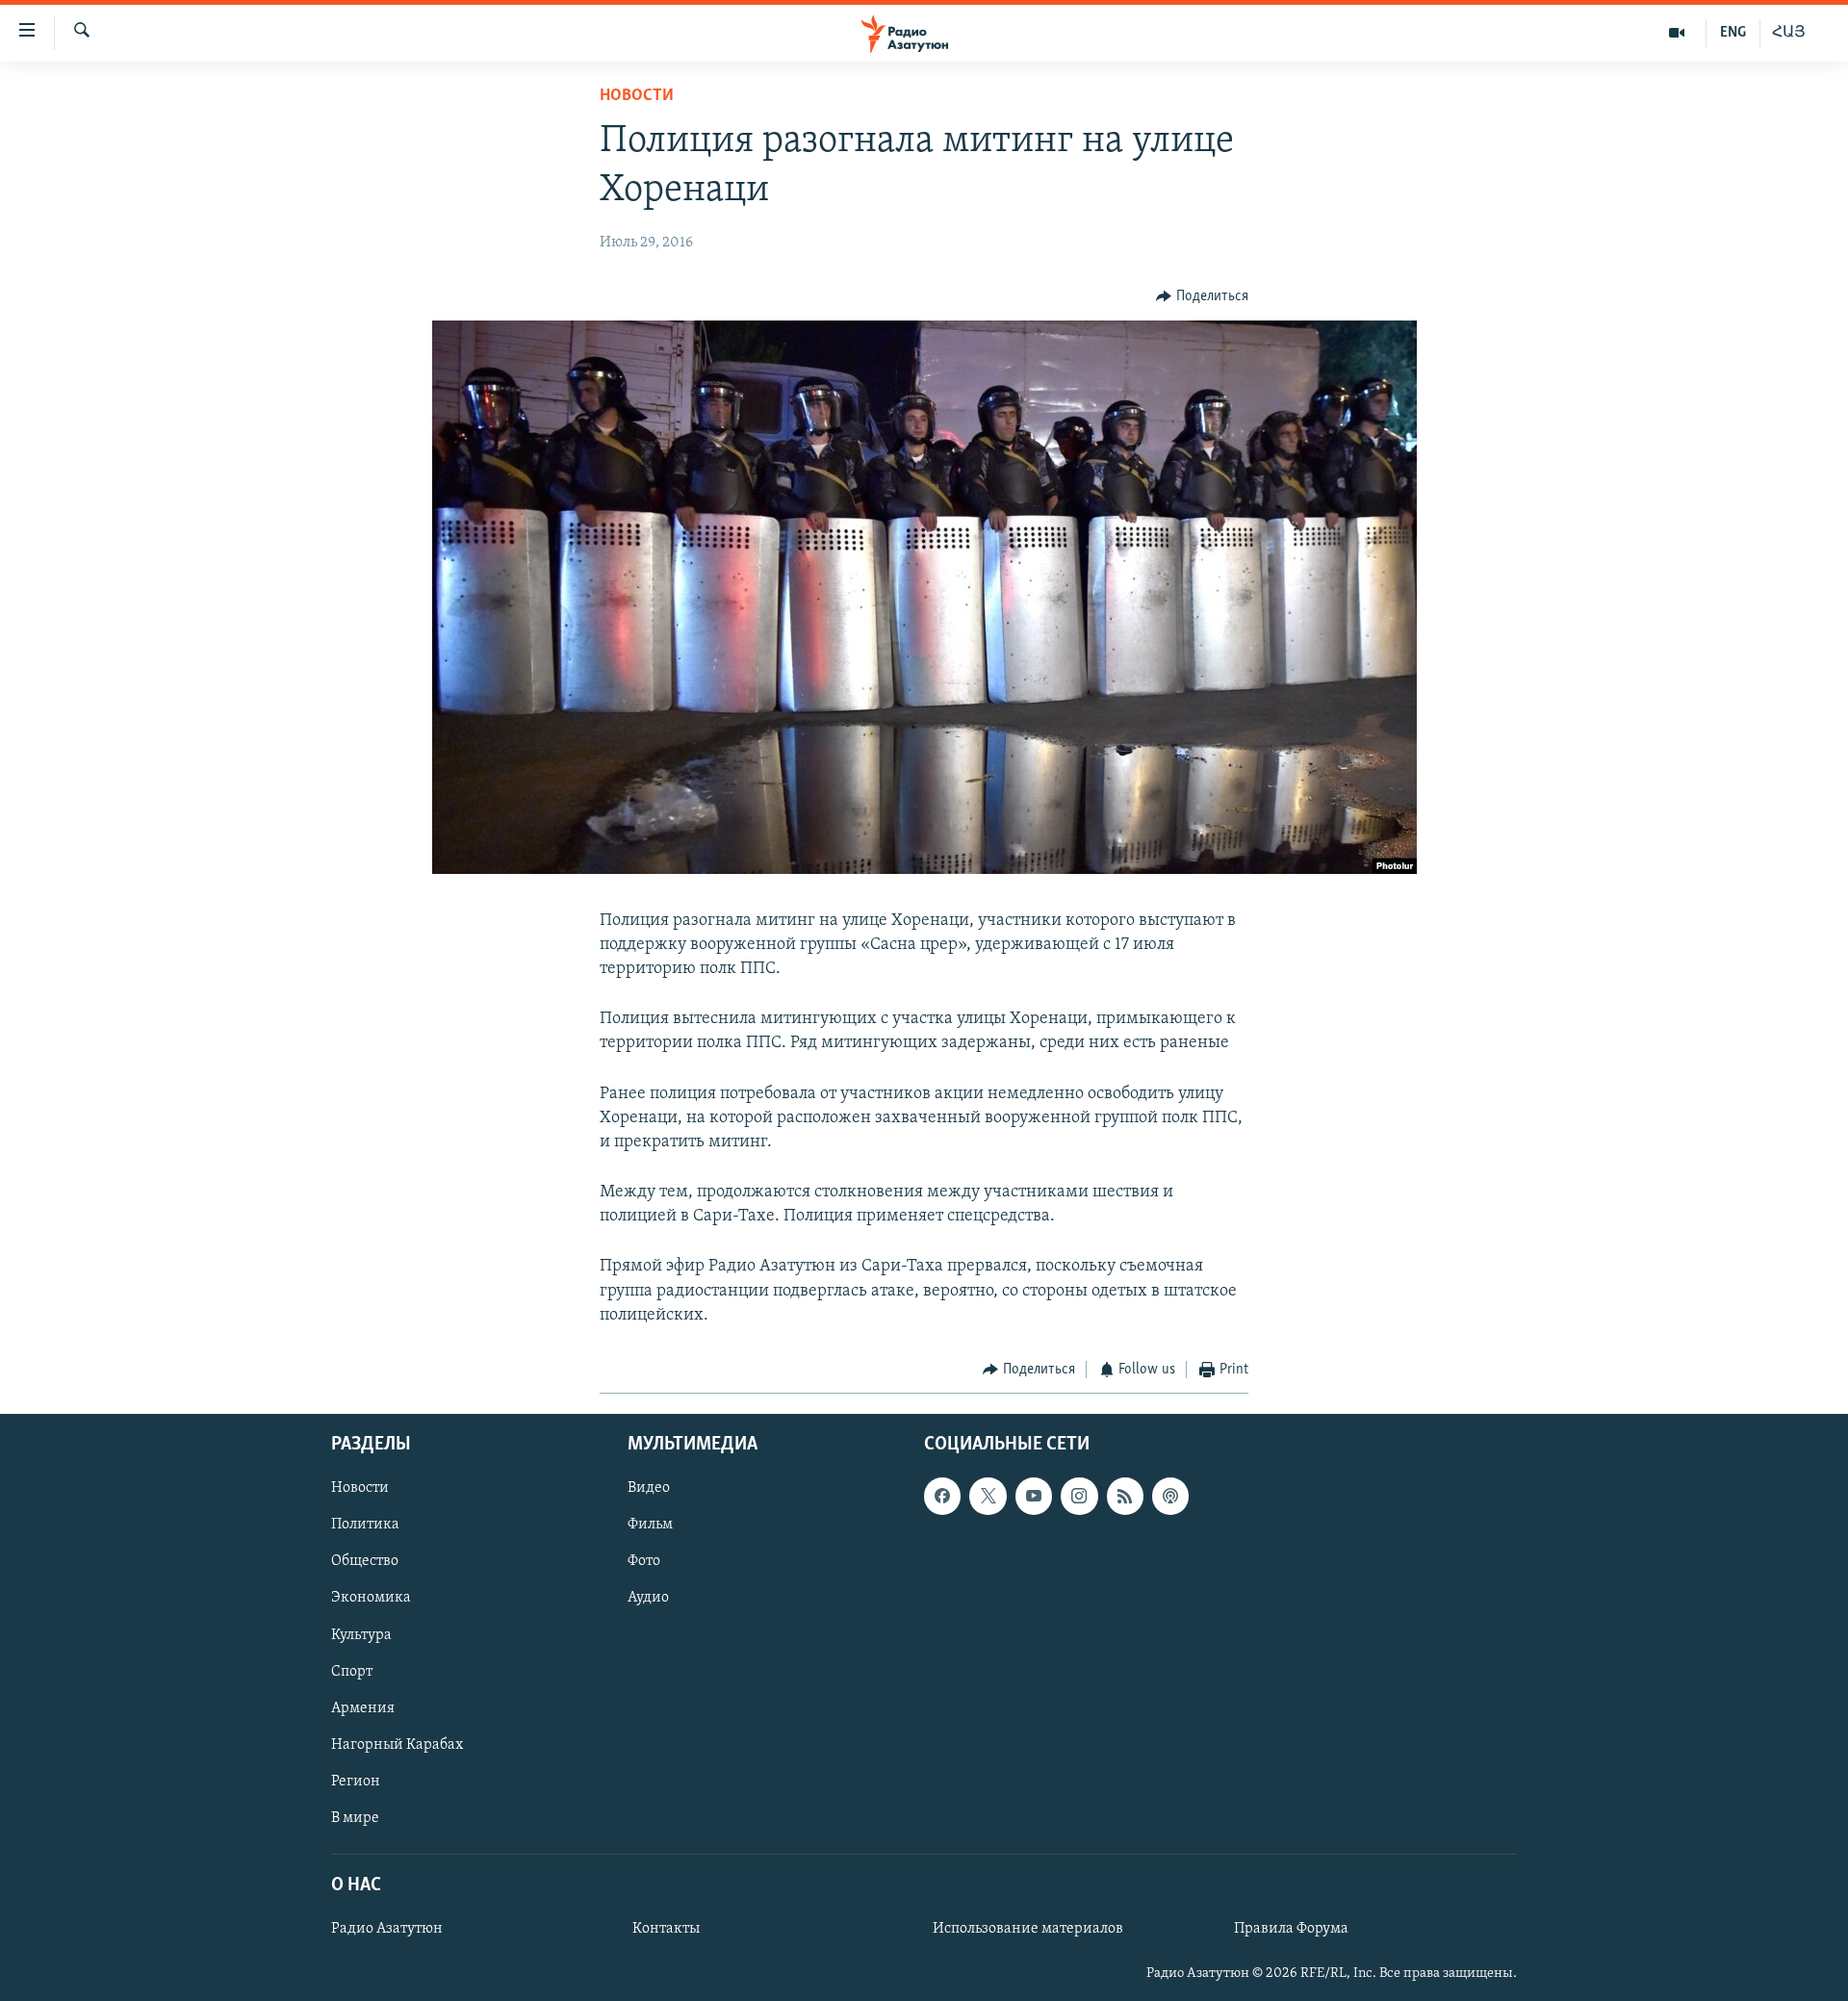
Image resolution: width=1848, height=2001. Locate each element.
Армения (363, 1707)
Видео (649, 1488)
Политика (365, 1525)
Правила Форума (1291, 1929)
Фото (644, 1561)
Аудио (648, 1598)
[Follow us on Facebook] (942, 1496)
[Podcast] (1170, 1496)
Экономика (371, 1598)
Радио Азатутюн (387, 1929)
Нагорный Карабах (397, 1744)
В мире (355, 1817)
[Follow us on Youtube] (1034, 1496)
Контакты (666, 1929)
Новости (637, 96)
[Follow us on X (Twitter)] (988, 1496)
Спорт (352, 1671)
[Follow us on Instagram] (1079, 1496)
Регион (356, 1781)
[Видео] (1677, 33)
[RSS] (1125, 1496)
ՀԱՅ (1789, 33)
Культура (361, 1634)
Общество (365, 1561)
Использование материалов (1028, 1929)
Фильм (650, 1525)
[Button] (1202, 296)
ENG (1733, 33)
